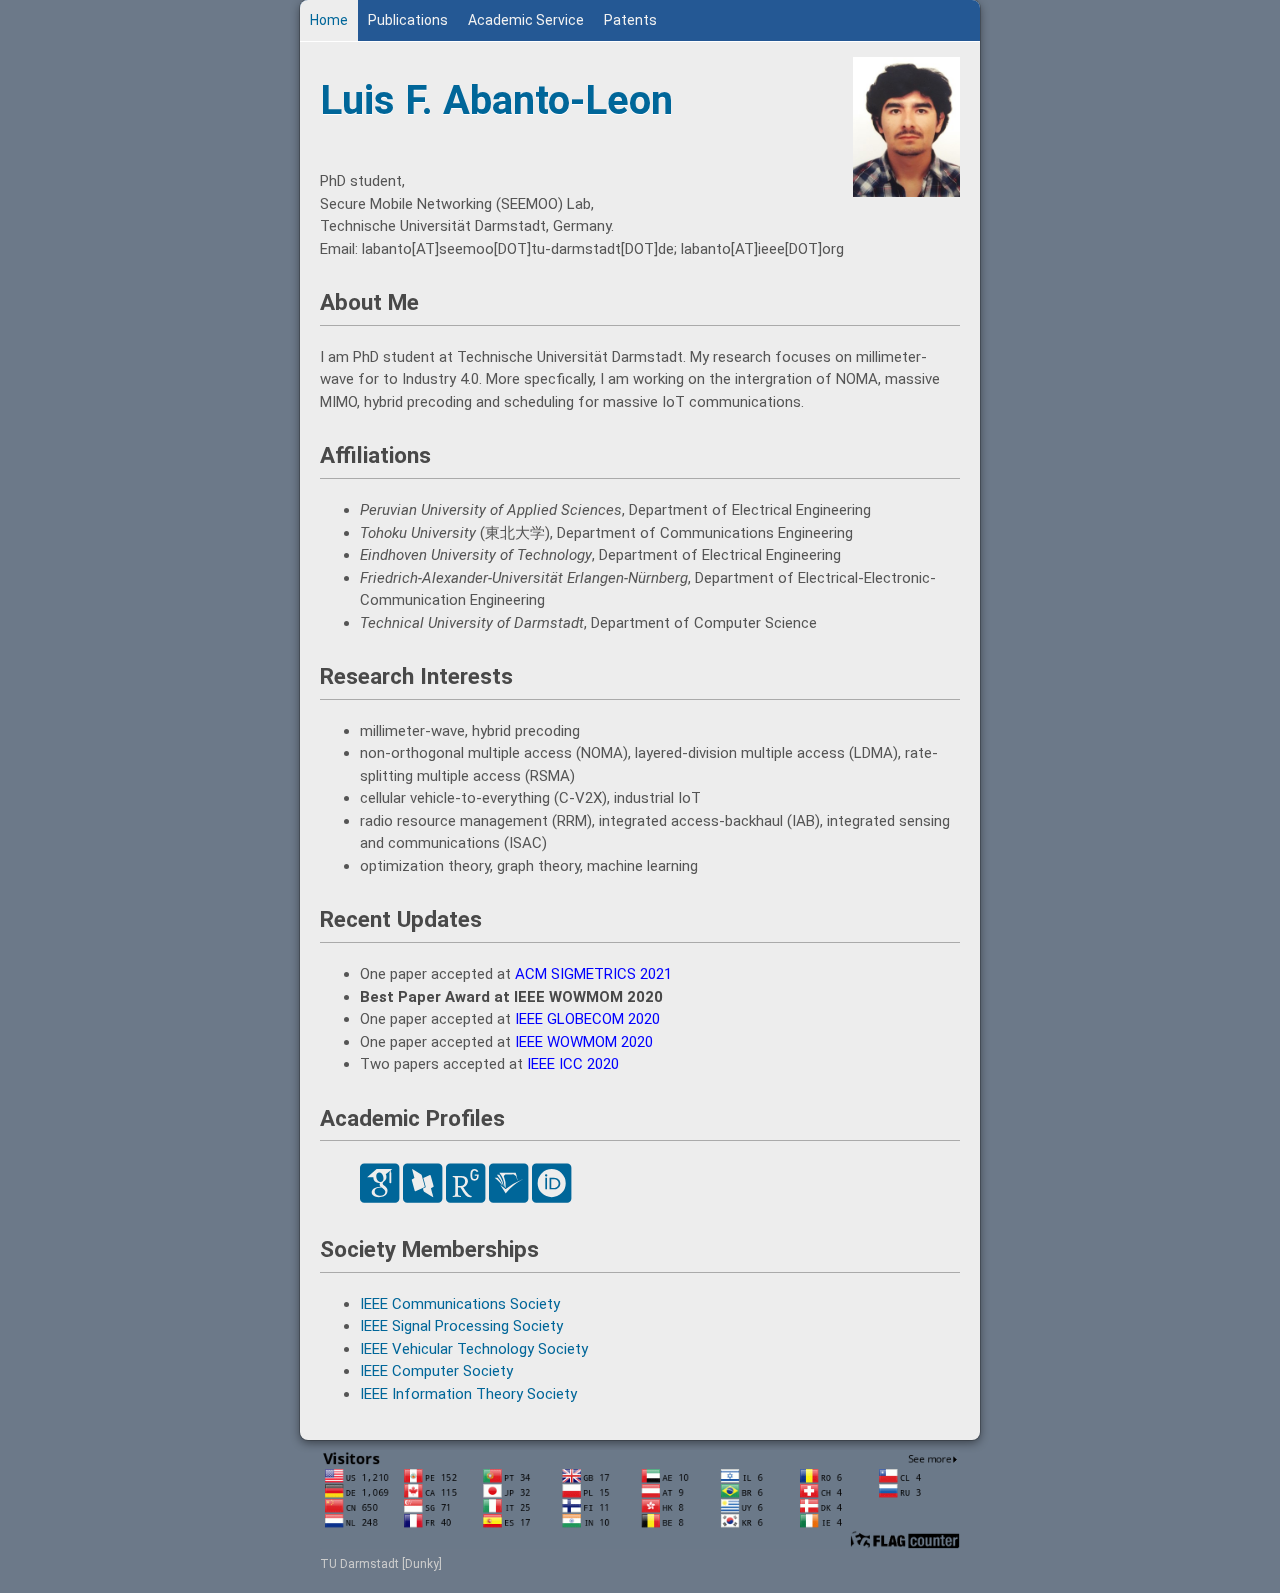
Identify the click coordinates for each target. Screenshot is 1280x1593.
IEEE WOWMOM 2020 (584, 1042)
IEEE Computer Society (436, 1371)
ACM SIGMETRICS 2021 (593, 974)
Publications (408, 20)
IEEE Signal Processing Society (461, 1326)
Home (329, 20)
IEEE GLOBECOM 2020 (587, 1019)
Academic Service (526, 20)
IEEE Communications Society (460, 1304)
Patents (630, 20)
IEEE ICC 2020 (573, 1064)
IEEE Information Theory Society (468, 1394)
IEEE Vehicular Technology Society (474, 1349)
